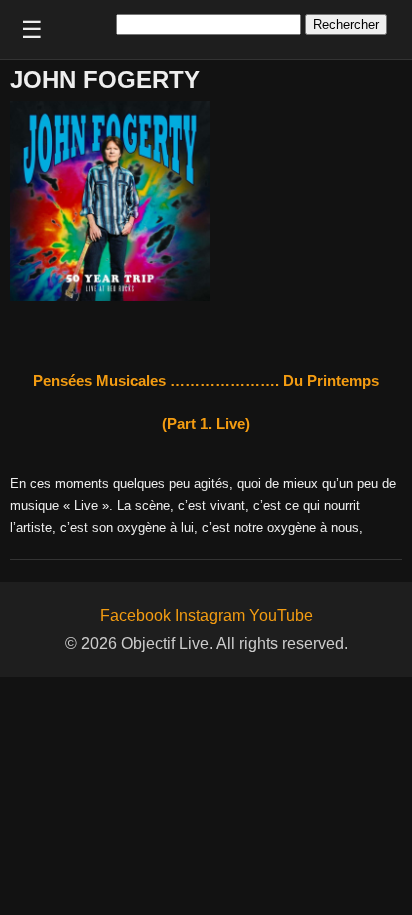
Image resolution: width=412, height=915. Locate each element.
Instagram (210, 615)
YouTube (281, 615)
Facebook (135, 615)
